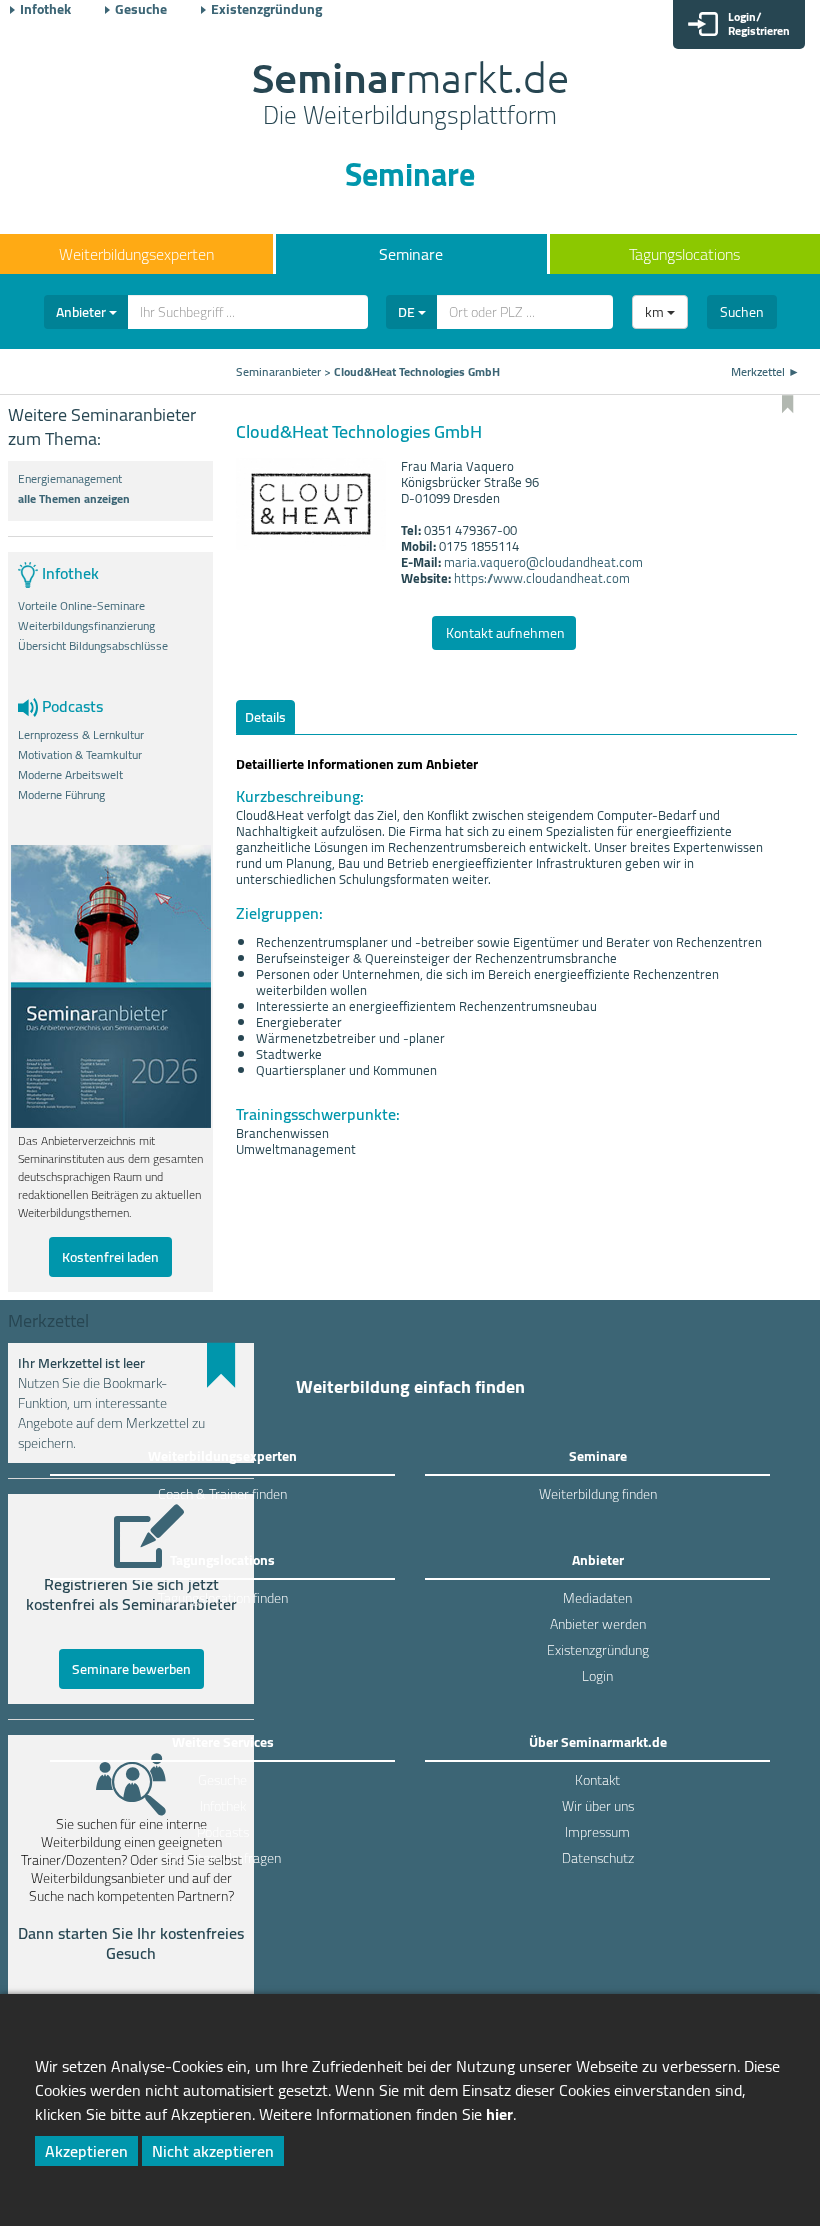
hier (499, 2114)
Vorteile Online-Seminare (81, 606)
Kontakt (597, 1780)
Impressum (597, 1832)
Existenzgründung (266, 9)
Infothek (45, 9)
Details (265, 717)
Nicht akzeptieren (213, 2151)
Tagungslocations (684, 254)
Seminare (411, 254)
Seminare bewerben (131, 1669)
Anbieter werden (598, 1624)
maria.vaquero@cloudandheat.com (543, 562)
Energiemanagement (70, 479)
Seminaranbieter (278, 371)
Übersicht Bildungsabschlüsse (93, 646)
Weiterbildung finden (598, 1494)
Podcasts (223, 1832)
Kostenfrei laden (110, 1257)
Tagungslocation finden (223, 1598)
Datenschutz (598, 1858)
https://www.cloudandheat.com (542, 578)
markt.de (410, 96)
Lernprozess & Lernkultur (81, 735)
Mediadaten (597, 1598)
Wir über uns (598, 1806)
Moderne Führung (61, 795)
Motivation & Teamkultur (80, 755)
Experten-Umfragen (223, 1858)
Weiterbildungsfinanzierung (86, 626)
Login (597, 1676)
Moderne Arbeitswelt (70, 775)
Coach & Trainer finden (222, 1494)
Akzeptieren (86, 2151)
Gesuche (141, 9)
